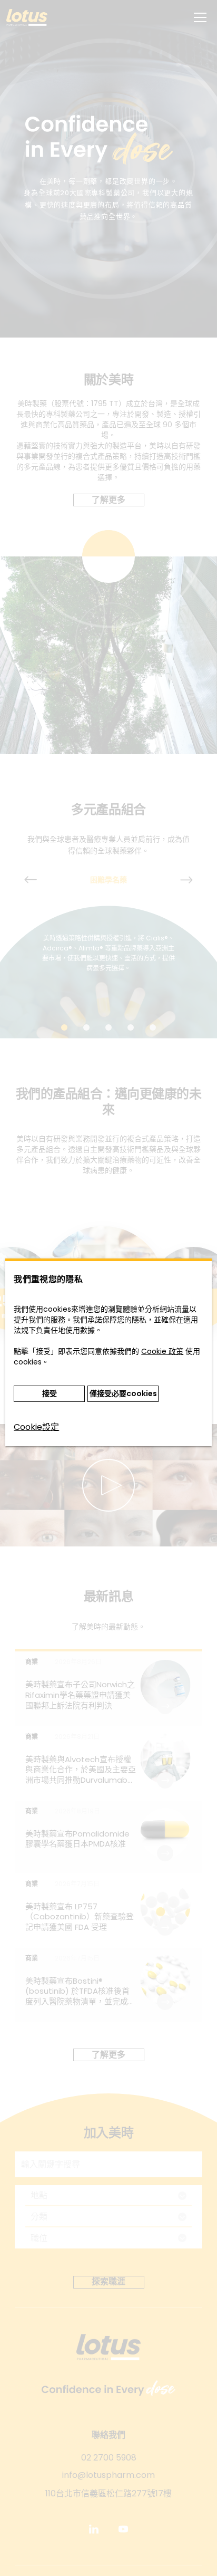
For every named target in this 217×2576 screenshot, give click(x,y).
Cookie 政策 (162, 1351)
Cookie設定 (36, 1427)
